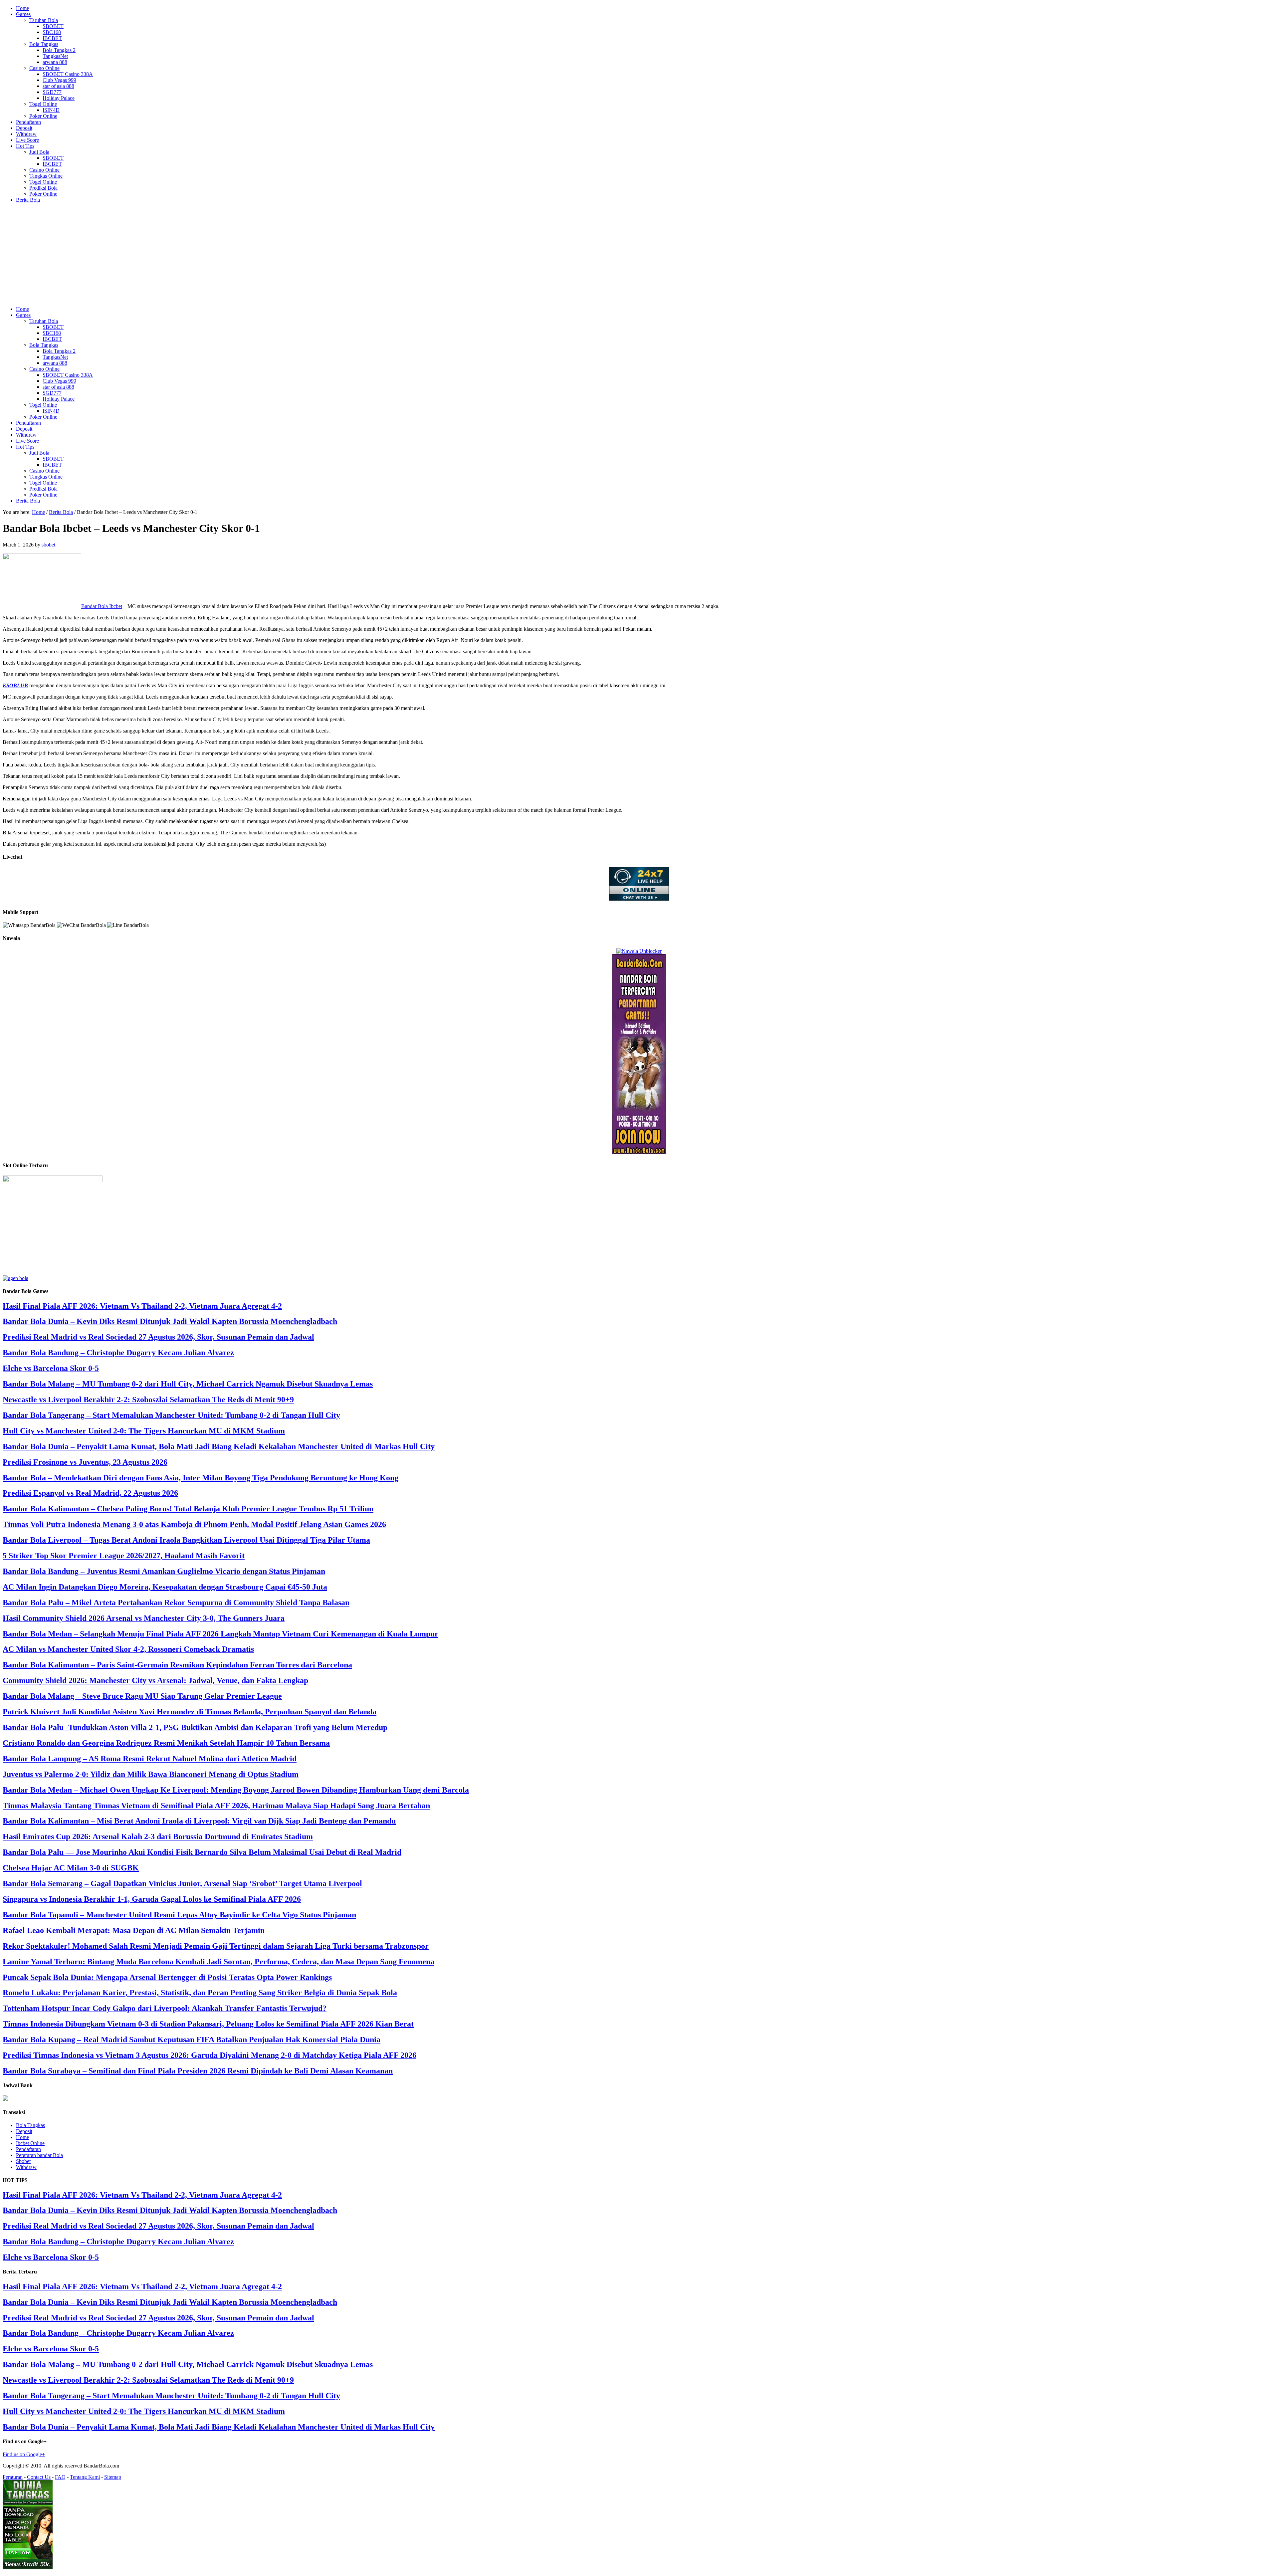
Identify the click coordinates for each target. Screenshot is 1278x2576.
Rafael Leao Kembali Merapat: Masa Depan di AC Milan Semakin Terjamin (134, 1930)
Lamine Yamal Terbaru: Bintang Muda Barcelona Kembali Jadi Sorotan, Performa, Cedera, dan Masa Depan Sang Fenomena (218, 1962)
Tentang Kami (85, 2477)
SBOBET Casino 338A (68, 74)
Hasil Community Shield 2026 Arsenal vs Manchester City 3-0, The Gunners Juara (144, 1618)
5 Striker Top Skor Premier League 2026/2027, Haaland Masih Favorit (124, 1556)
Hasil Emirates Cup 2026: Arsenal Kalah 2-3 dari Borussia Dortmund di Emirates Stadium (158, 1836)
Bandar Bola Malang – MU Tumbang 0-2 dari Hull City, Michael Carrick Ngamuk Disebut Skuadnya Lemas (188, 1384)
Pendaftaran (28, 122)
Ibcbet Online (30, 2143)
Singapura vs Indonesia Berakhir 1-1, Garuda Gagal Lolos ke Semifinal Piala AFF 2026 (152, 1899)
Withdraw (26, 134)
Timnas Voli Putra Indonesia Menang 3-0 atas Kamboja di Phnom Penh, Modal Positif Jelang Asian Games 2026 (194, 1524)
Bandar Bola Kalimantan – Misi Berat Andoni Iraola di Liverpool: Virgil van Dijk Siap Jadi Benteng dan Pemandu (199, 1821)
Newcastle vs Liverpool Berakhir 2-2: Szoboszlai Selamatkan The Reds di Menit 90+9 (148, 1399)
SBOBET (53, 26)
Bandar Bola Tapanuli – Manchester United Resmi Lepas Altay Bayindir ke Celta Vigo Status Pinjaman (179, 1915)
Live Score (27, 140)
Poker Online (43, 116)
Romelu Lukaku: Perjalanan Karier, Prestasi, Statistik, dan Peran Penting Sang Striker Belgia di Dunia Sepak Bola (200, 1993)
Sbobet (23, 2161)
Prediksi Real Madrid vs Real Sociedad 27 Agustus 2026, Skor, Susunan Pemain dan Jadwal (158, 1337)
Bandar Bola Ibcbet (102, 606)
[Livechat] (639, 899)
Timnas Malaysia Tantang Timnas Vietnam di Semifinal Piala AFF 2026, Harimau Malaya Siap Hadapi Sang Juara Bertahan (216, 1806)
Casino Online (44, 68)
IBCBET (52, 38)
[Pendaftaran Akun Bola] (639, 1152)
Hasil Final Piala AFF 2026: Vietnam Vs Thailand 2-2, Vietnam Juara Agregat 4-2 (142, 1306)
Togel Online (43, 104)
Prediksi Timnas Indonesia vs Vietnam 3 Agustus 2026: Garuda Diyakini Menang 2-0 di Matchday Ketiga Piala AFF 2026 (210, 2055)
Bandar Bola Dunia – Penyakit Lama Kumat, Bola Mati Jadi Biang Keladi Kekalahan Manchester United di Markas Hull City (219, 1446)
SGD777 (52, 92)
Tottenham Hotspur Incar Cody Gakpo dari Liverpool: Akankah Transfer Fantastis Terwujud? (165, 2008)
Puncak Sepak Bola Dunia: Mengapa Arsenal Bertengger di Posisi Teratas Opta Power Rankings (167, 1977)
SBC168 (52, 32)
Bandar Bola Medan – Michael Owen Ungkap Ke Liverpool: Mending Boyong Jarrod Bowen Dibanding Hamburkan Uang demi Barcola (236, 1790)
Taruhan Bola (44, 20)
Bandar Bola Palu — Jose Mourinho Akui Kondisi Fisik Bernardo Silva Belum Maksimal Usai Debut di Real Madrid (202, 1852)
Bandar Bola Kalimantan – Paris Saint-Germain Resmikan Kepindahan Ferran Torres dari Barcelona (177, 1665)
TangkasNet (55, 56)
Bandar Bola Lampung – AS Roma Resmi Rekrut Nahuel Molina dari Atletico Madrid (150, 1759)
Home (22, 8)
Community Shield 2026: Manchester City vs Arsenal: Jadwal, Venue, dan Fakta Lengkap (155, 1680)
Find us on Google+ (24, 2454)
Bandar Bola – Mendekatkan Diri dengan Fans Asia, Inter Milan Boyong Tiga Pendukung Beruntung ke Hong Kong (201, 1478)
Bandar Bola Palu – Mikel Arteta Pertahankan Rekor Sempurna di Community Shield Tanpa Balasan (176, 1603)
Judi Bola (39, 152)
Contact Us (39, 2477)
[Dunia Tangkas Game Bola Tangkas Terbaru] (28, 2568)
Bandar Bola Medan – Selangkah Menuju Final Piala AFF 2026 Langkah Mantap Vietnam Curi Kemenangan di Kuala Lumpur (220, 1634)
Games (23, 14)
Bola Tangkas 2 (59, 50)
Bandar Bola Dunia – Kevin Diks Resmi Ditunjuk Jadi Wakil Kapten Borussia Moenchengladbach (170, 1321)
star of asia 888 (58, 86)
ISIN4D (51, 110)
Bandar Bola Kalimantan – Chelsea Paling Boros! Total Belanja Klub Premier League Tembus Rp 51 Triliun (188, 1509)
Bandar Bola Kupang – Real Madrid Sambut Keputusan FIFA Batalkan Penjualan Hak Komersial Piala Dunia (192, 2039)
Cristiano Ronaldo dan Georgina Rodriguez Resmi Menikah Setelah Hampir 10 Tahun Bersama (166, 1743)
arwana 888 (55, 62)
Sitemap (113, 2477)
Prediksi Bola (43, 188)
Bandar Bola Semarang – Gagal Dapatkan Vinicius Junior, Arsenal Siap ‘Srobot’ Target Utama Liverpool (182, 1883)
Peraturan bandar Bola (39, 2155)
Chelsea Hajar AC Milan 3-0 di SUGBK (71, 1868)
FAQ (60, 2477)
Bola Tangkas (44, 44)
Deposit (24, 128)
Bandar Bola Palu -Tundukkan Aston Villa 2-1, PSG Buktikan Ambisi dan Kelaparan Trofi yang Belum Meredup (195, 1727)
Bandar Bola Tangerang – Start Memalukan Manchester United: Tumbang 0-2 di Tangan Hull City (171, 1415)
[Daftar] (15, 1278)
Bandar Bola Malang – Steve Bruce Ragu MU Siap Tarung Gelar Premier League (142, 1696)
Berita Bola (28, 200)
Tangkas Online (46, 176)
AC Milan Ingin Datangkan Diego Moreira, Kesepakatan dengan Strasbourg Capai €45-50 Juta (165, 1587)
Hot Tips (25, 146)
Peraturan (13, 2477)
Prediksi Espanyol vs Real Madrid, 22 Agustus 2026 (90, 1493)
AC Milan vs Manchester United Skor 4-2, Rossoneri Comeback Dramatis (128, 1649)
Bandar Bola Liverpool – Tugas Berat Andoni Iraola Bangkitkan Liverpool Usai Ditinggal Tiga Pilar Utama (186, 1540)
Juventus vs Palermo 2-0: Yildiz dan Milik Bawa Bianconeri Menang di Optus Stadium (151, 1774)
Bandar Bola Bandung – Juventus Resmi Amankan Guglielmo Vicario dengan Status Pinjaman (164, 1571)
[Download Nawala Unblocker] (639, 951)
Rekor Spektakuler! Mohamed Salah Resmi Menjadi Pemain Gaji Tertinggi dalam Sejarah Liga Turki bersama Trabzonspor (216, 1946)
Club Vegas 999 (59, 80)
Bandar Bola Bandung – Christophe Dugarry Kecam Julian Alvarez (118, 1353)
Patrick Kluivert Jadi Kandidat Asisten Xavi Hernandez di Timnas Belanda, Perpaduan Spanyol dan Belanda (190, 1712)
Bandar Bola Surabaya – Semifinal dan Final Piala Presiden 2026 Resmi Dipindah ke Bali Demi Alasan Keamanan (198, 2071)
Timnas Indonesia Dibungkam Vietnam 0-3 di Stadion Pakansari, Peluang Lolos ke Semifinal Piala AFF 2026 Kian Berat (208, 2024)
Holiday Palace (59, 98)
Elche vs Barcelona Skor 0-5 (51, 1368)
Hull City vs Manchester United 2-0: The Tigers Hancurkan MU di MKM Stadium (144, 1431)
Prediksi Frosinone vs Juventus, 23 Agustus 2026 (85, 1462)
